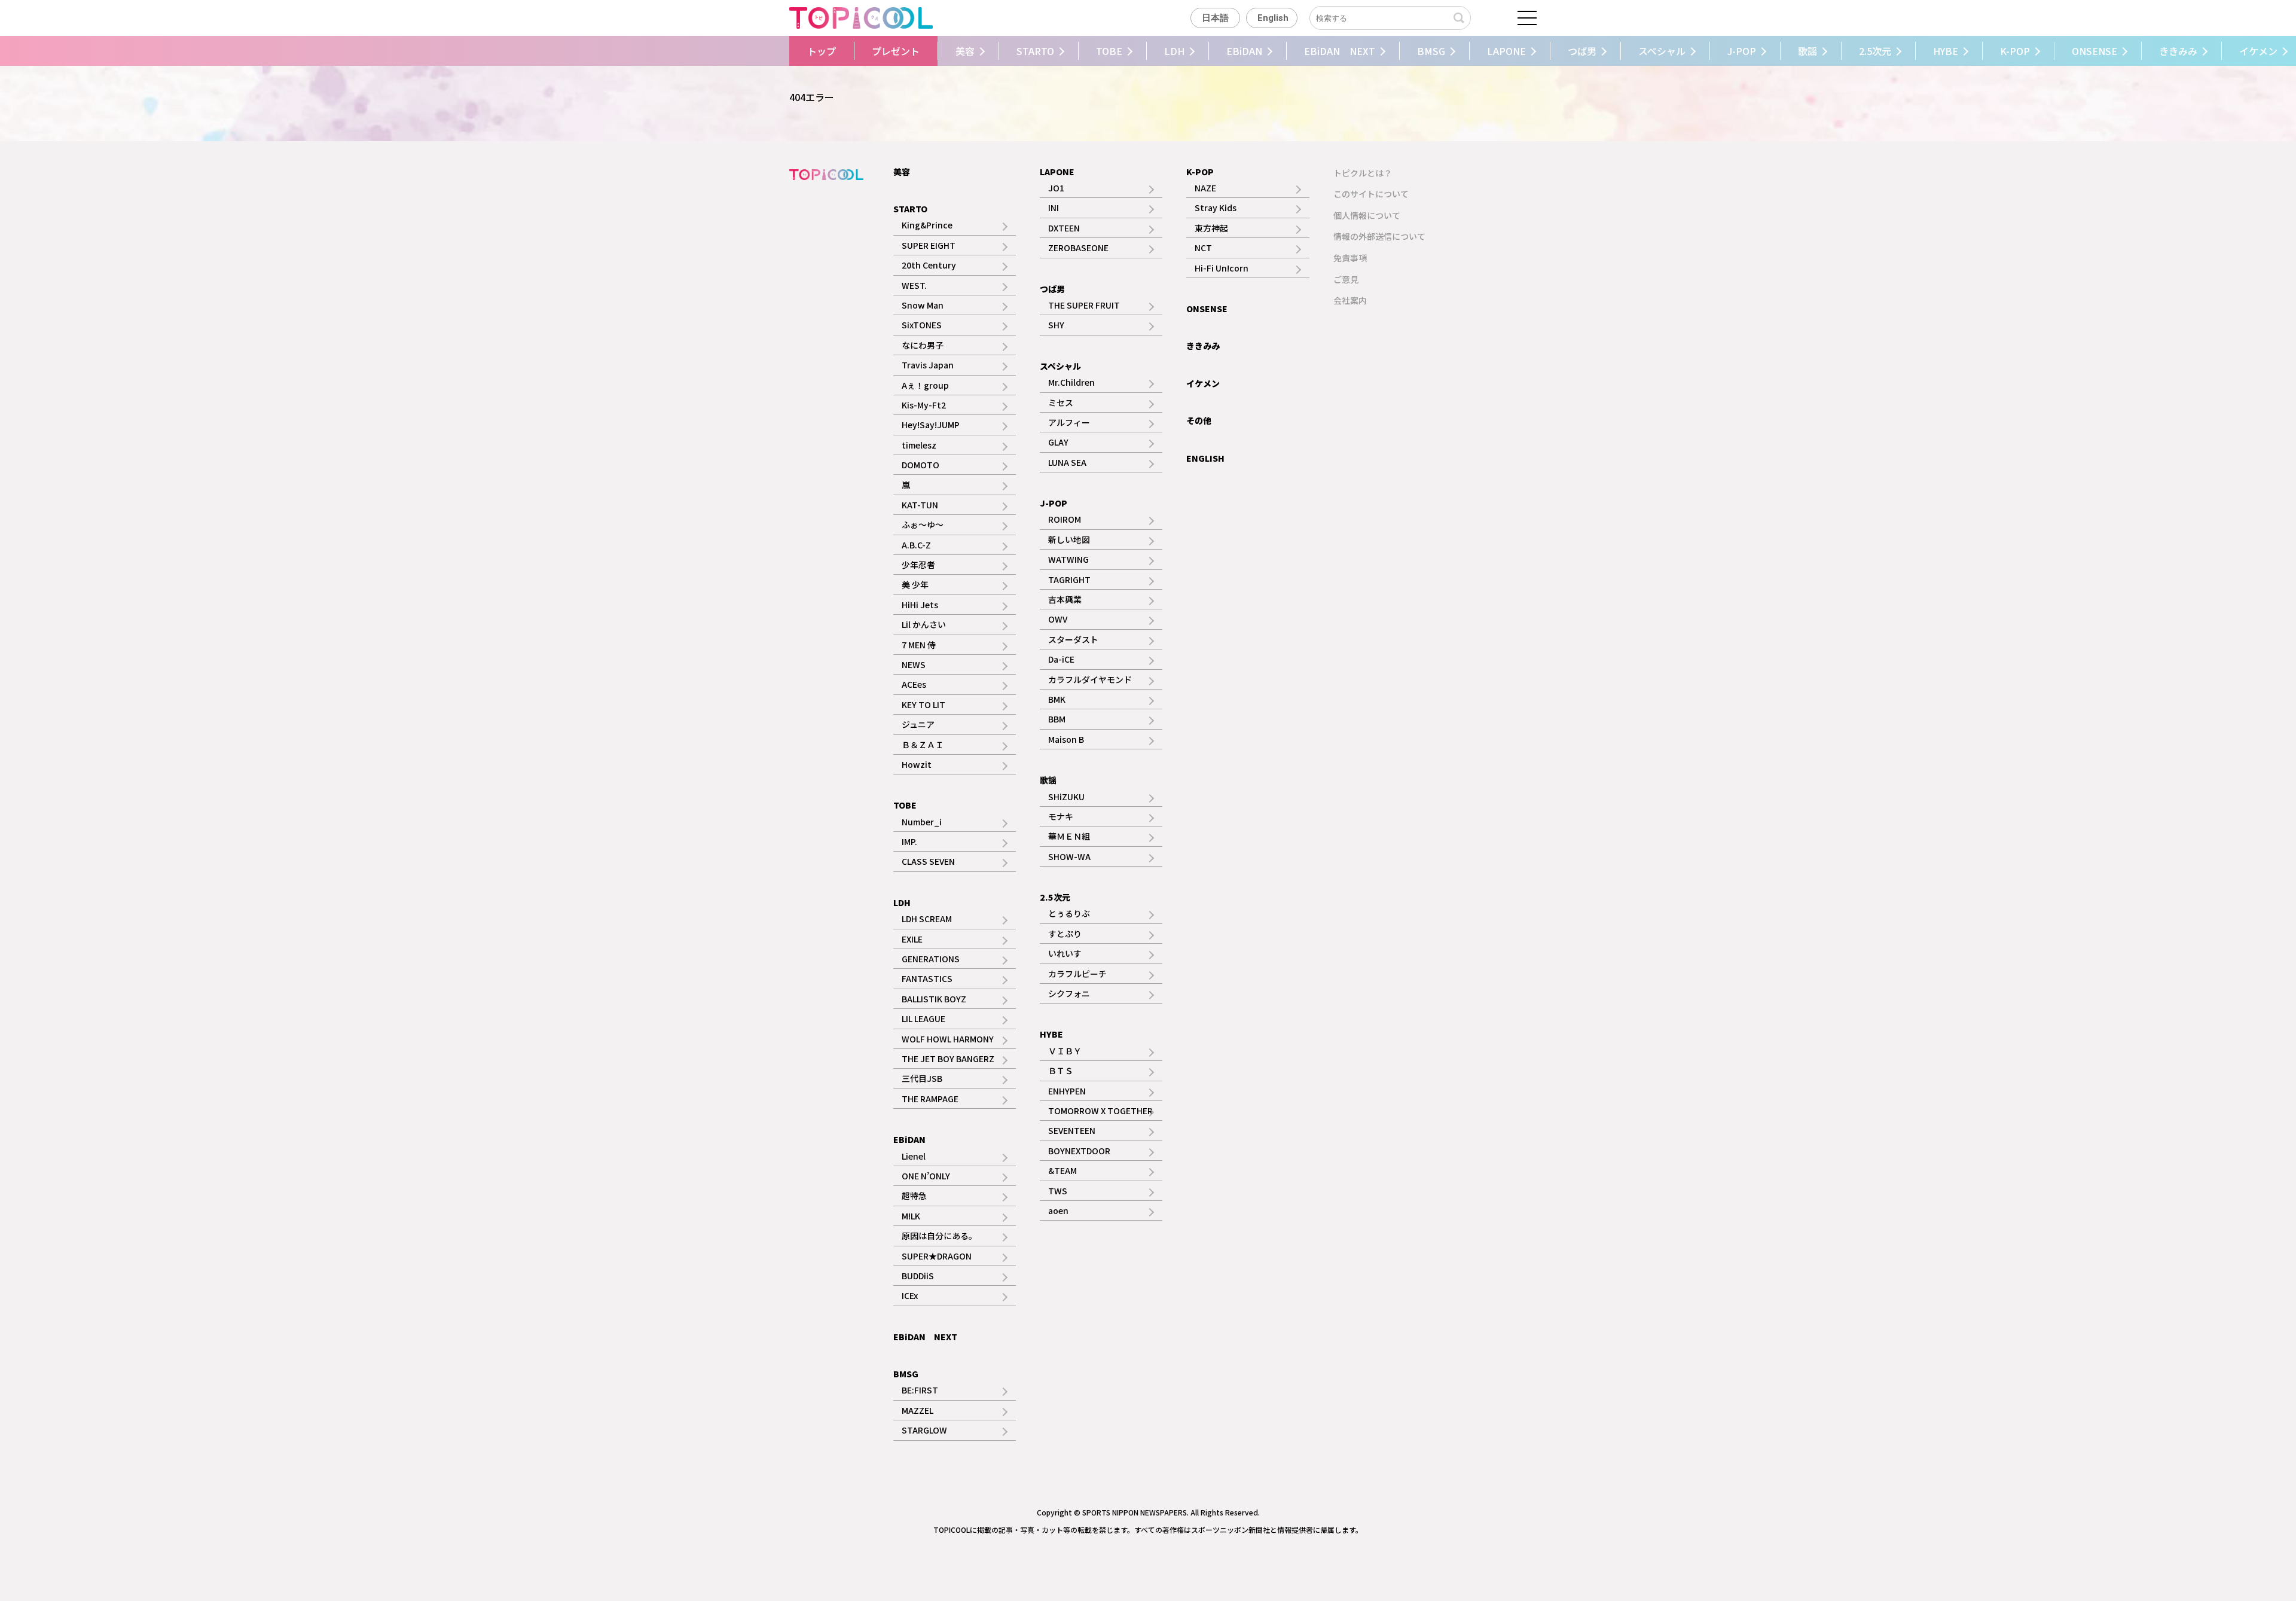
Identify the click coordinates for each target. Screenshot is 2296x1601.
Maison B (1066, 739)
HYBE (1946, 51)
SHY (1056, 325)
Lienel (914, 1156)
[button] (758, 51)
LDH (1174, 51)
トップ (822, 51)
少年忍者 (918, 565)
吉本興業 (1065, 599)
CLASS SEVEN (928, 861)
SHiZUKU (1066, 797)
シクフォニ (1069, 993)
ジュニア (918, 724)
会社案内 (1350, 300)
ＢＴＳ (1061, 1071)
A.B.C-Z (916, 545)
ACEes (914, 684)
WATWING (1068, 559)
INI (1054, 208)
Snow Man (923, 305)
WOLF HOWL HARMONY (948, 1039)
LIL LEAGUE (923, 1018)
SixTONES (922, 325)
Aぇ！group (925, 385)
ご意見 (1346, 279)
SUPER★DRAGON (937, 1256)
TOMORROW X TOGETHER (1100, 1111)
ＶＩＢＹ (1065, 1051)
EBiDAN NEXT (1340, 51)
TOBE (1109, 51)
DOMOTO (920, 465)
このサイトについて (1371, 194)
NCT (1203, 248)
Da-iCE (1061, 659)
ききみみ (2178, 51)
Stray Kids (1216, 208)
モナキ (1061, 816)
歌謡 (1808, 51)
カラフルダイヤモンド (1090, 679)
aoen (1058, 1210)
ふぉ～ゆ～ (923, 524)
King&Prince (927, 225)
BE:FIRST (920, 1390)
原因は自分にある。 (939, 1236)
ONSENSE (2095, 51)
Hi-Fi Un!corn (1222, 268)
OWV (1058, 619)
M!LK (911, 1216)
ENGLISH (1205, 458)
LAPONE (1506, 51)
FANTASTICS (927, 978)
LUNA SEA (1067, 462)
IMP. (909, 841)
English (1273, 18)
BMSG (1431, 51)
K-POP (2015, 51)
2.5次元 (1875, 51)
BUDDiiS (918, 1276)
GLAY (1058, 442)
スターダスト (1073, 639)
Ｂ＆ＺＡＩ (923, 745)
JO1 (1056, 188)
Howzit (917, 764)
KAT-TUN (920, 505)
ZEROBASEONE (1078, 248)
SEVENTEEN (1072, 1130)
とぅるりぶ (1069, 913)
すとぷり (1065, 934)
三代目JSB (922, 1078)
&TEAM (1062, 1170)
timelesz (919, 445)
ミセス (1061, 402)
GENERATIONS (931, 959)
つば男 (1582, 51)
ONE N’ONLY (926, 1176)
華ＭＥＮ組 (1069, 836)
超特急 (914, 1196)
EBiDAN (1244, 51)
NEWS (914, 664)
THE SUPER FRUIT (1084, 305)
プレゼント (896, 51)
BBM (1057, 719)
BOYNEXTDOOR (1079, 1151)
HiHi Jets (920, 605)
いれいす (1065, 953)
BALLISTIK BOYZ (934, 999)
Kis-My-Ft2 (924, 405)
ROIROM (1065, 519)
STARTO (1035, 51)
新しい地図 (1069, 539)
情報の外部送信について (1379, 236)
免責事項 (1350, 258)
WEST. (914, 285)
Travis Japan (928, 365)
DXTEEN (1064, 228)
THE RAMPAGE (930, 1099)
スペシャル (1662, 51)
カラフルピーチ (1077, 974)
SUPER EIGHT (929, 245)
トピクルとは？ (1363, 173)
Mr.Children (1071, 382)
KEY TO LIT (923, 705)
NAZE (1205, 188)
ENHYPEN (1067, 1091)
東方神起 (1211, 228)
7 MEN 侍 (919, 645)
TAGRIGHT (1069, 580)
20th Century (929, 265)
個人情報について (1367, 215)
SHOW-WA (1069, 856)
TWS (1058, 1191)
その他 (1199, 420)
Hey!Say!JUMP (931, 425)
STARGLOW (924, 1430)
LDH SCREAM (927, 919)
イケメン (1203, 383)
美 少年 (915, 584)
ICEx (910, 1295)
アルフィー (1069, 422)
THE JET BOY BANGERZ (948, 1059)
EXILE (912, 939)
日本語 (1215, 18)
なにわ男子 (923, 345)
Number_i (922, 822)
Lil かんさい (924, 624)
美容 (965, 51)
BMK (1057, 699)
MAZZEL (918, 1410)
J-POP (1742, 51)
